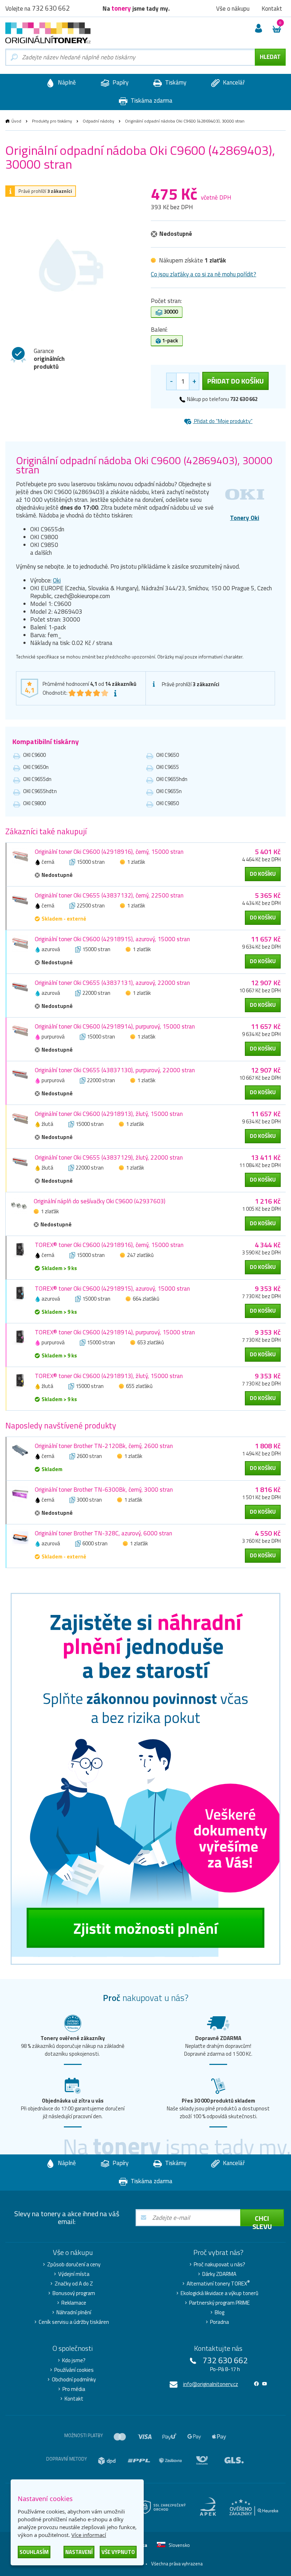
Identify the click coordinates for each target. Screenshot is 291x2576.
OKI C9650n (36, 767)
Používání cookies (74, 2370)
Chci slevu (262, 2219)
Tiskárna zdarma (151, 101)
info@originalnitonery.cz (211, 2384)
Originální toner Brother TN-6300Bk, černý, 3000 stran (104, 1490)
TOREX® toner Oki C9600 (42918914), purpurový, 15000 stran (115, 1332)
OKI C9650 (168, 755)
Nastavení (79, 2552)
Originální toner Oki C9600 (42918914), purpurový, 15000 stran (115, 1026)
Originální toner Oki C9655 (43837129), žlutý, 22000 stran (109, 1157)
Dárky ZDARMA (219, 2274)
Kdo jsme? (74, 2360)
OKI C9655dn (37, 779)
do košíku (263, 874)
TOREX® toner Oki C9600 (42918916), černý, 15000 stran (109, 1245)
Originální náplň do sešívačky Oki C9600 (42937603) (100, 1201)
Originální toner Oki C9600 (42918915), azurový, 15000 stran (112, 939)
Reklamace (74, 2303)
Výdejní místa (74, 2274)
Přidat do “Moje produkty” (223, 421)
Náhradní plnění (74, 2312)
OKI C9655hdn (172, 779)
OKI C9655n (169, 791)
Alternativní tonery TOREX (218, 2284)
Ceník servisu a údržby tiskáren (74, 2322)
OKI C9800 (34, 803)
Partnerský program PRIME (219, 2303)
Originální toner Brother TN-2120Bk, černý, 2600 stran (104, 1446)
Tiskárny (175, 82)
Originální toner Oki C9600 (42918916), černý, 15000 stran (109, 852)
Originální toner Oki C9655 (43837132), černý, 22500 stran (109, 895)
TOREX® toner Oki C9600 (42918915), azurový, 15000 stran (112, 1289)
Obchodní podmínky (74, 2380)
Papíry (120, 82)
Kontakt (74, 2399)
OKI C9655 (168, 767)
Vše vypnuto (118, 2552)
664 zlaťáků (146, 1299)
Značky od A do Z (74, 2284)
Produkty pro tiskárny (52, 121)
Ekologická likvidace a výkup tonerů (219, 2293)
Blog (219, 2312)
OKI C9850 (168, 803)
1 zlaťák (136, 862)
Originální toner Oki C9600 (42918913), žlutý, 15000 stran (109, 1114)
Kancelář (233, 82)
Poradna (219, 2322)
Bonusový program (74, 2293)
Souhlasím (34, 2552)
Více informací (89, 2535)
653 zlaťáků (151, 1342)
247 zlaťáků (140, 1255)
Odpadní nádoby (98, 121)
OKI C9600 (34, 755)
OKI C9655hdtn (40, 791)
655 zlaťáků (139, 1386)
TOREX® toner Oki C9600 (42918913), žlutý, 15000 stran (109, 1376)
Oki (57, 580)
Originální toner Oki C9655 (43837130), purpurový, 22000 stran (115, 1070)
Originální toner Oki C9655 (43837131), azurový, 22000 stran (112, 983)
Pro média (74, 2389)
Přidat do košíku (235, 381)
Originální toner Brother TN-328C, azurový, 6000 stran (103, 1533)
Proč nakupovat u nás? (219, 2265)
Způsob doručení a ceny (74, 2265)
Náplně (66, 82)
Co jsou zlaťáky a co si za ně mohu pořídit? (204, 274)
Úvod (16, 121)
